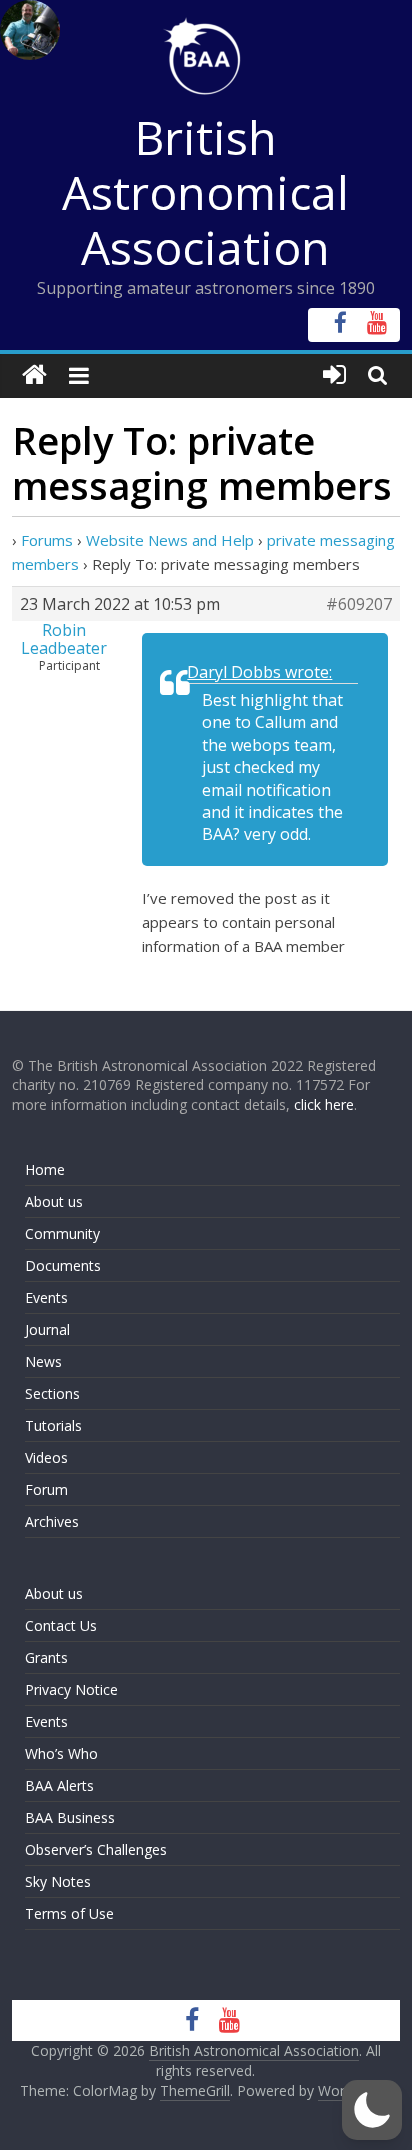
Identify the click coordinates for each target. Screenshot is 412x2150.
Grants (46, 1657)
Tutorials (53, 1425)
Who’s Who (61, 1753)
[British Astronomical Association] (34, 375)
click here (324, 1104)
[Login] (334, 375)
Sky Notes (58, 1881)
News (43, 1361)
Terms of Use (69, 1913)
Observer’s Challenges (96, 1849)
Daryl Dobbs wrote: (259, 672)
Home (45, 1169)
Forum (46, 1489)
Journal (47, 1329)
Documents (63, 1265)
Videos (46, 1457)
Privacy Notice (71, 1689)
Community (62, 1233)
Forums (47, 540)
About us (54, 1201)
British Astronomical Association (205, 192)
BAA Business (70, 1817)
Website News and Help (170, 540)
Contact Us (61, 1625)
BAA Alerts (59, 1785)
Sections (52, 1393)
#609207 (359, 604)
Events (46, 1297)
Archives (52, 1521)
